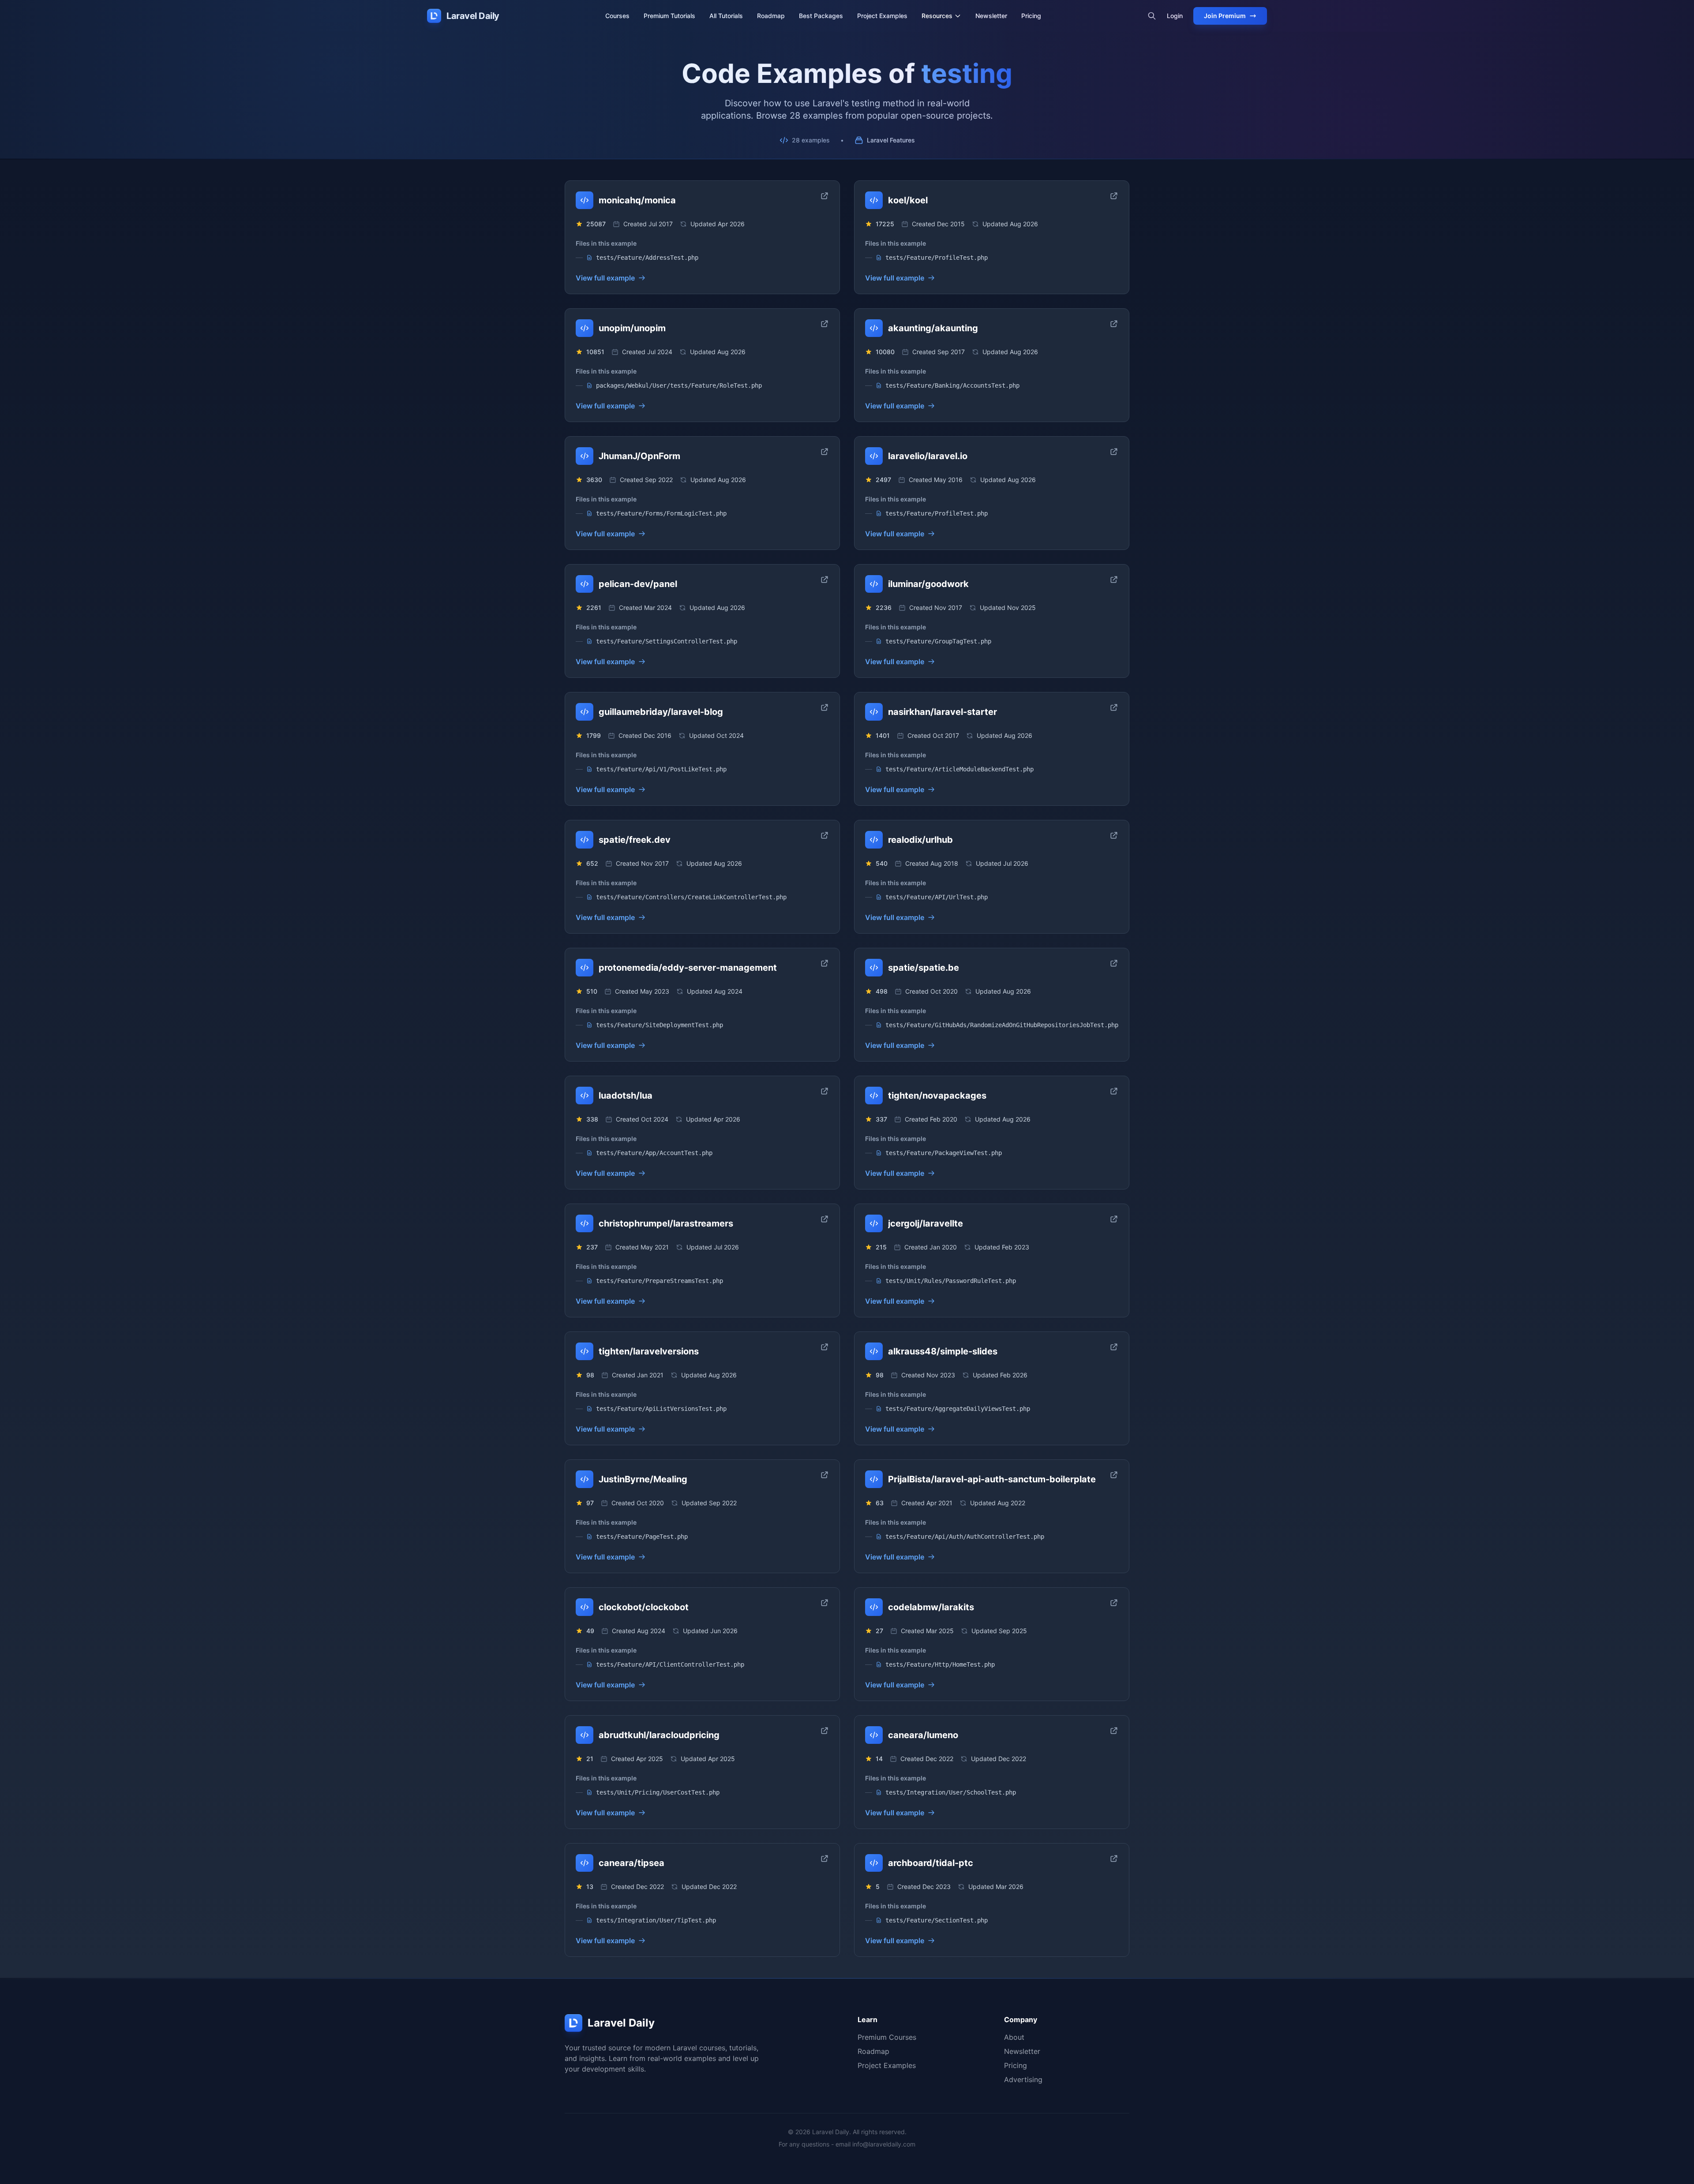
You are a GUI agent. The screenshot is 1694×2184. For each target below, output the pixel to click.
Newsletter (991, 16)
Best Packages (821, 16)
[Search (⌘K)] (1152, 16)
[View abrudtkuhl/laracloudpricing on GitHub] (825, 1731)
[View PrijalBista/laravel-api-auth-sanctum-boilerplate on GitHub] (1114, 1475)
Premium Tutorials (669, 16)
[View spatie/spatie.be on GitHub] (1114, 963)
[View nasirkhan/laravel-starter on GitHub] (1114, 707)
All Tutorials (726, 16)
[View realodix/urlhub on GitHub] (1114, 835)
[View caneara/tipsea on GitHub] (825, 1859)
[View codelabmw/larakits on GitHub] (1114, 1603)
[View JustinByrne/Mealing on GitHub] (825, 1475)
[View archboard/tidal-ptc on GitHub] (1114, 1859)
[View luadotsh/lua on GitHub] (825, 1091)
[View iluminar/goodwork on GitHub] (1114, 580)
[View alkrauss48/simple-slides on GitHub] (1114, 1347)
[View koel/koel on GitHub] (1114, 196)
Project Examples (882, 16)
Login (1175, 16)
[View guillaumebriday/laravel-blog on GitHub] (825, 707)
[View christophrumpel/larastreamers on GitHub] (825, 1219)
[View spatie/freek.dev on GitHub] (825, 835)
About (1014, 2037)
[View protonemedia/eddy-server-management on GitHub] (825, 963)
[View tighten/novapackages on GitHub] (1114, 1091)
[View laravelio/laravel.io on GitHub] (1114, 452)
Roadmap (771, 16)
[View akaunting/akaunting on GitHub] (1114, 324)
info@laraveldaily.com (884, 2144)
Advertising (1023, 2079)
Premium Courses (887, 2037)
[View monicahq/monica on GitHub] (825, 196)
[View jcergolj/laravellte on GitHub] (1114, 1219)
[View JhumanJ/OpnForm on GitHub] (825, 452)
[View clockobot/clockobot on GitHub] (825, 1603)
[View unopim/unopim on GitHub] (825, 324)
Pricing (1031, 16)
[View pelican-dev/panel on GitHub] (825, 580)
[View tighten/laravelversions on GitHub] (825, 1347)
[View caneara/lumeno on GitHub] (1114, 1731)
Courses (617, 16)
